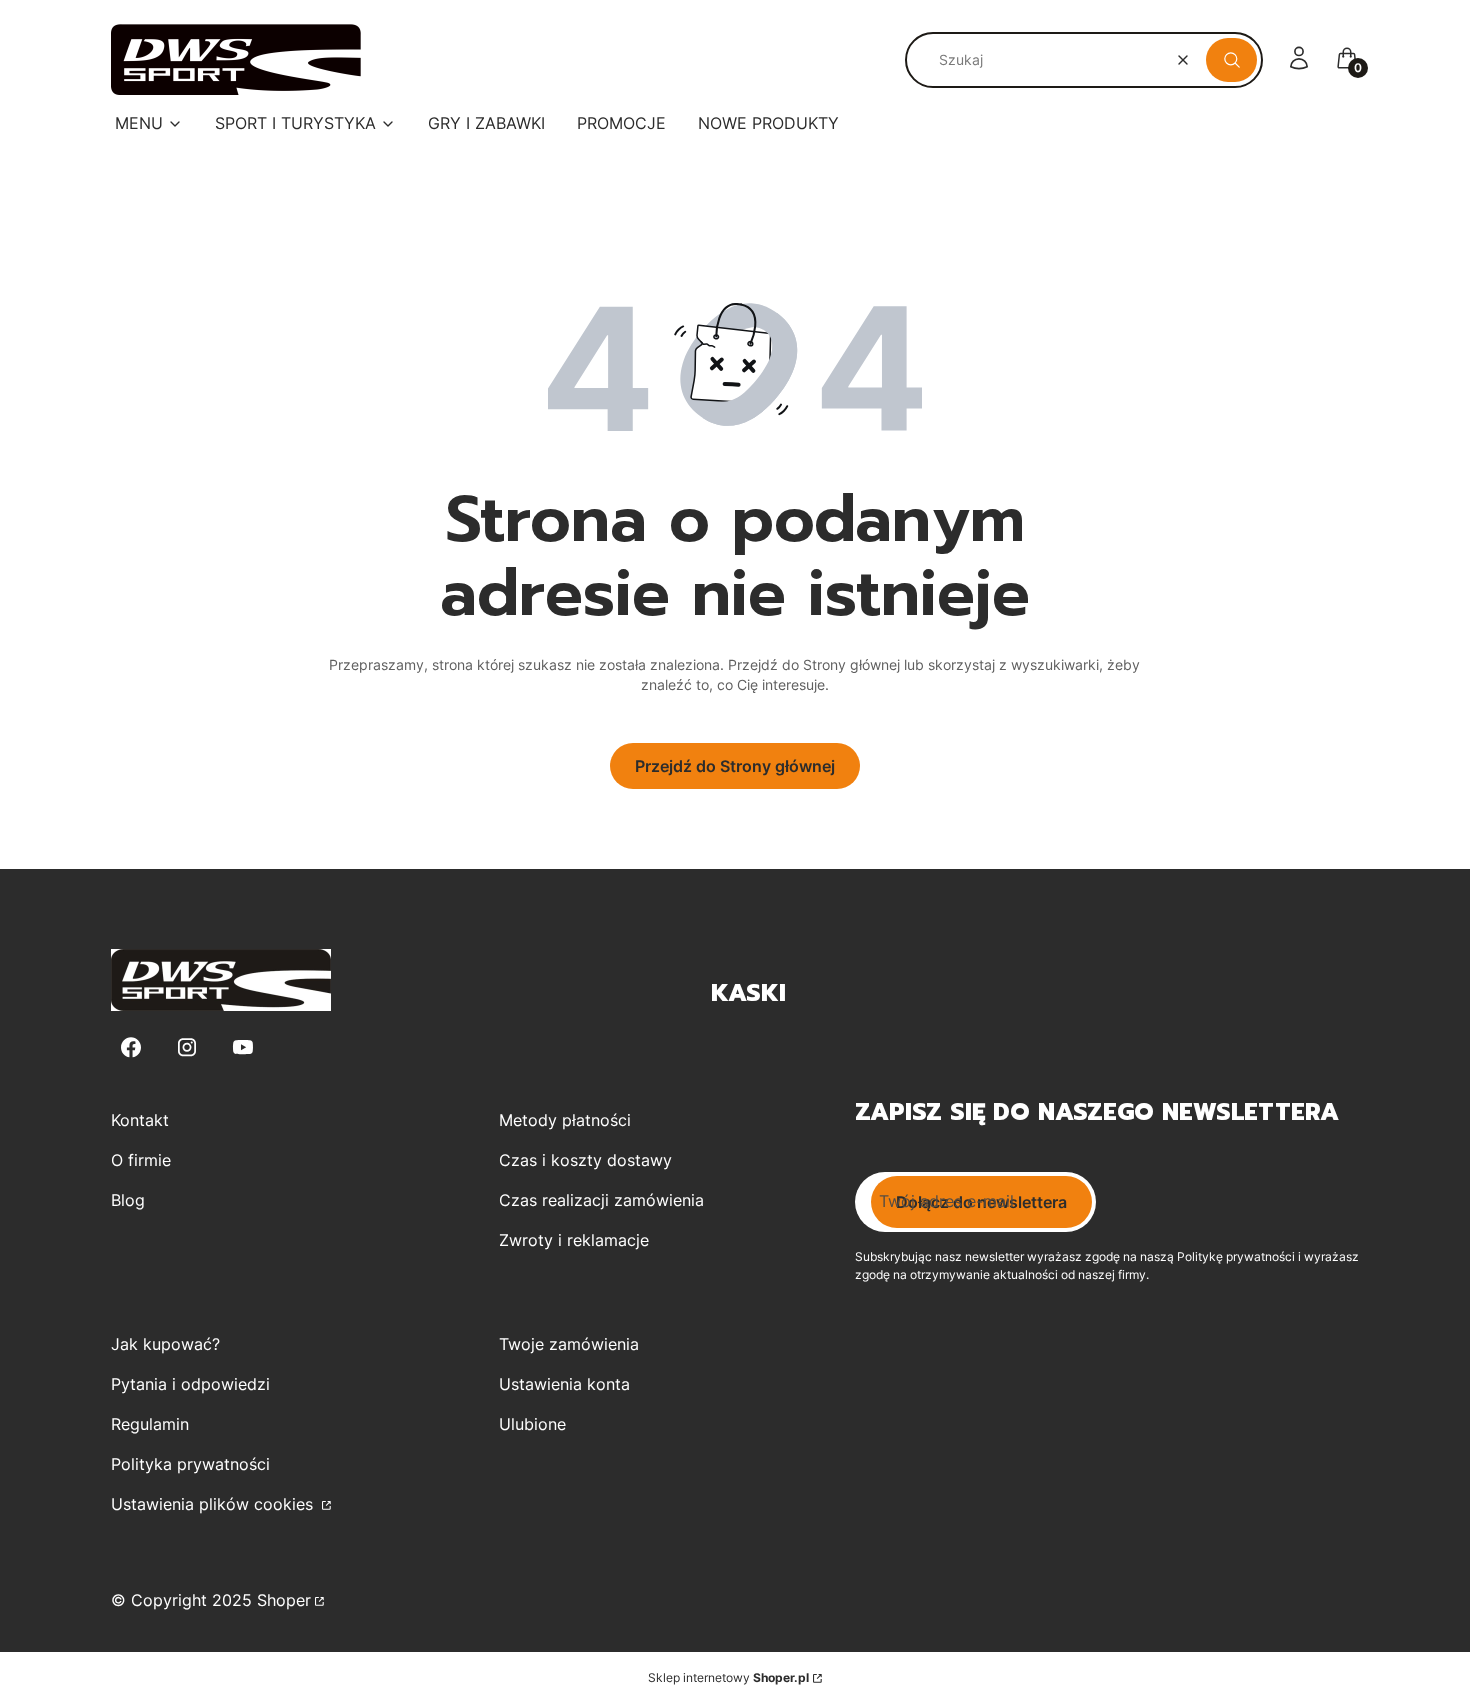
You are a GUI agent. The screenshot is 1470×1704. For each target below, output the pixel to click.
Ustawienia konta (564, 1384)
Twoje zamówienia (569, 1344)
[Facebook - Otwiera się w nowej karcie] (131, 1047)
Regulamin (150, 1424)
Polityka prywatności (190, 1464)
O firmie (141, 1160)
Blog (128, 1200)
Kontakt (140, 1120)
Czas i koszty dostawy (585, 1160)
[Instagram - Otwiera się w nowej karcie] (187, 1047)
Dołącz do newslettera (981, 1202)
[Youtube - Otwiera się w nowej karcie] (243, 1047)
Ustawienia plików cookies (214, 1504)
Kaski (748, 993)
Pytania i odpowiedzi (190, 1384)
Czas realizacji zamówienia (601, 1200)
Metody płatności (565, 1120)
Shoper (284, 1600)
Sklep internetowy (728, 1677)
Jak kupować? (165, 1344)
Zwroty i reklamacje (574, 1240)
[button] (1231, 60)
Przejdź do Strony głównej (735, 766)
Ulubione (532, 1424)
